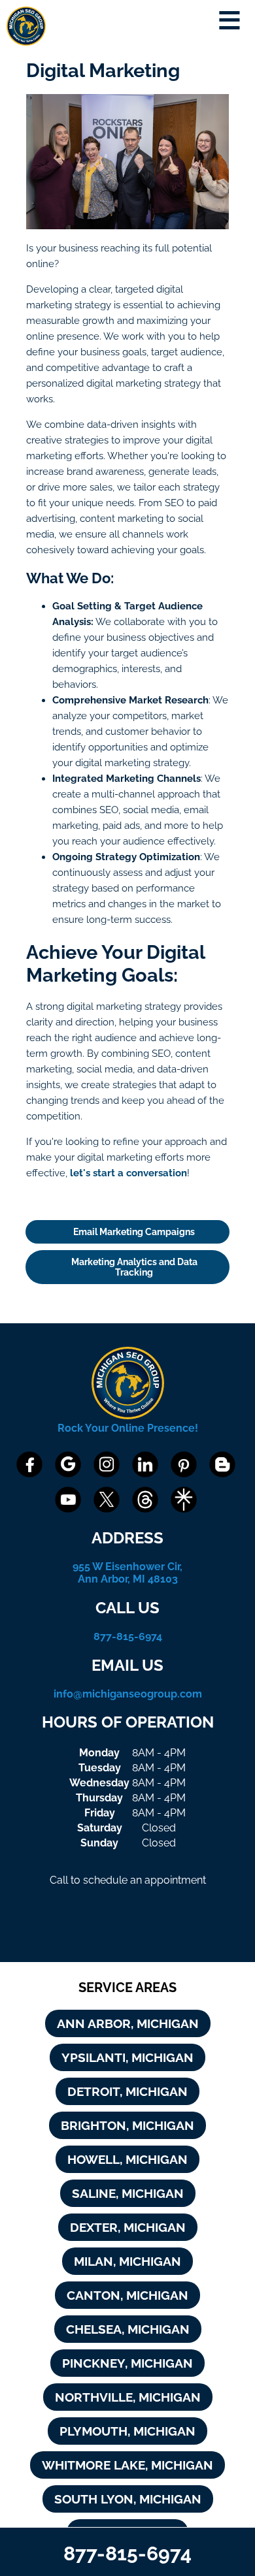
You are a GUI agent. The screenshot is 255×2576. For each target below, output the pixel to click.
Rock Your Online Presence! (128, 1428)
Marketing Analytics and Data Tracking (134, 1267)
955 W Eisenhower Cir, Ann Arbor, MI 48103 (127, 1573)
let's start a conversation (128, 1173)
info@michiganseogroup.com (128, 1694)
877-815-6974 (128, 1636)
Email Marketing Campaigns (134, 1232)
